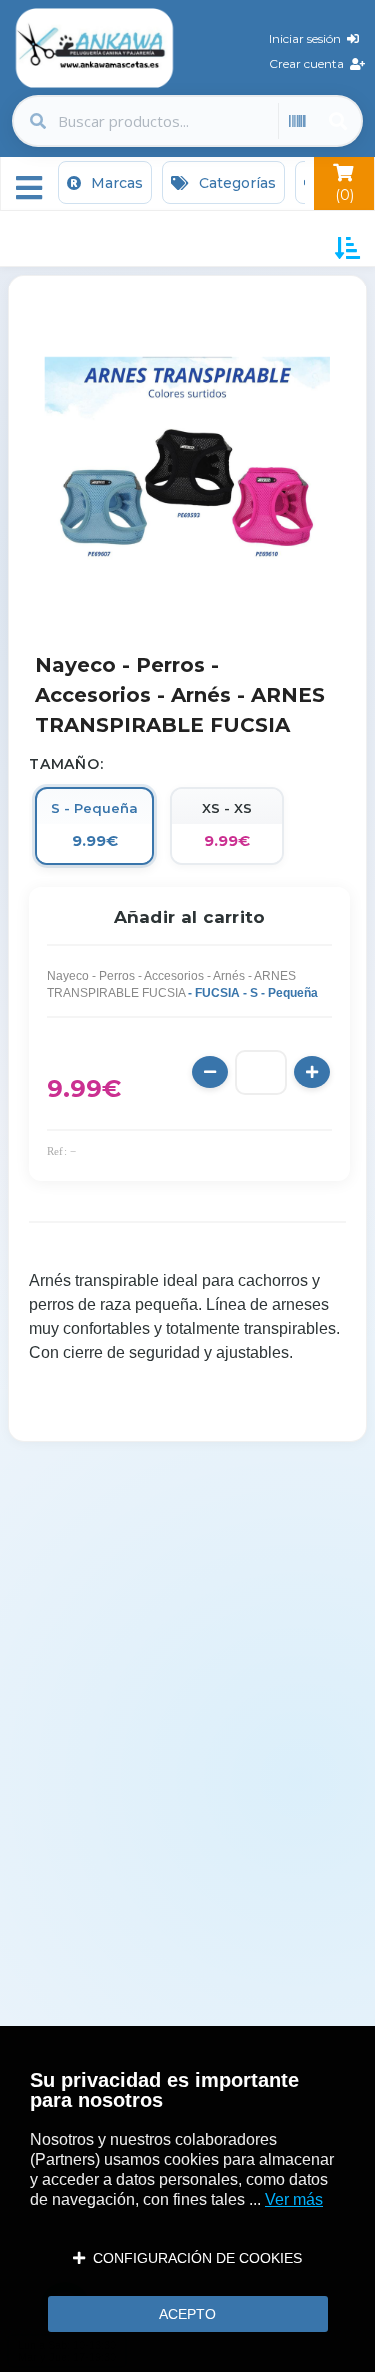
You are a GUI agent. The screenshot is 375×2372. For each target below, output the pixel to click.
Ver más (294, 2199)
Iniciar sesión (308, 38)
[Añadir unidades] (312, 1072)
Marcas (115, 183)
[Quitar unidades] (210, 1072)
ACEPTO (187, 2314)
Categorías (235, 183)
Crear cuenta (309, 63)
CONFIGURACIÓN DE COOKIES (193, 2258)
